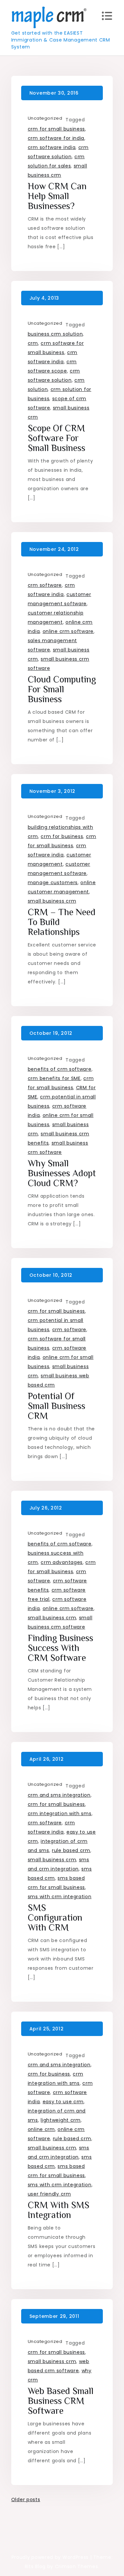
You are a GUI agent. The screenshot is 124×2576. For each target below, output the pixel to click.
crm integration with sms (60, 1813)
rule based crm (71, 1850)
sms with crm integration (60, 1897)
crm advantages (62, 1562)
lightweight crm (61, 2120)
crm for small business (56, 129)
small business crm (52, 901)
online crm (41, 2129)
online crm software (68, 631)
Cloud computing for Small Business (62, 689)
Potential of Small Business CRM (57, 1406)
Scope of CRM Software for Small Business (57, 438)
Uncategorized (45, 118)
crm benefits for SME (54, 1078)
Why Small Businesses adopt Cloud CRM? (62, 1173)
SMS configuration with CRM (55, 1917)
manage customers (53, 883)
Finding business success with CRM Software (61, 1648)
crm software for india (56, 138)
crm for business (62, 836)
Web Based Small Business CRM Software (61, 2401)
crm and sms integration (59, 1795)
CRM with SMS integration (59, 2210)
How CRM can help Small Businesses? (57, 196)
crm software (45, 585)
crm (33, 343)
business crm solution (55, 334)
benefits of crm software (60, 1069)
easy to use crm (63, 2102)
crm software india (52, 147)
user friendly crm (49, 2194)
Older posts (26, 2500)
